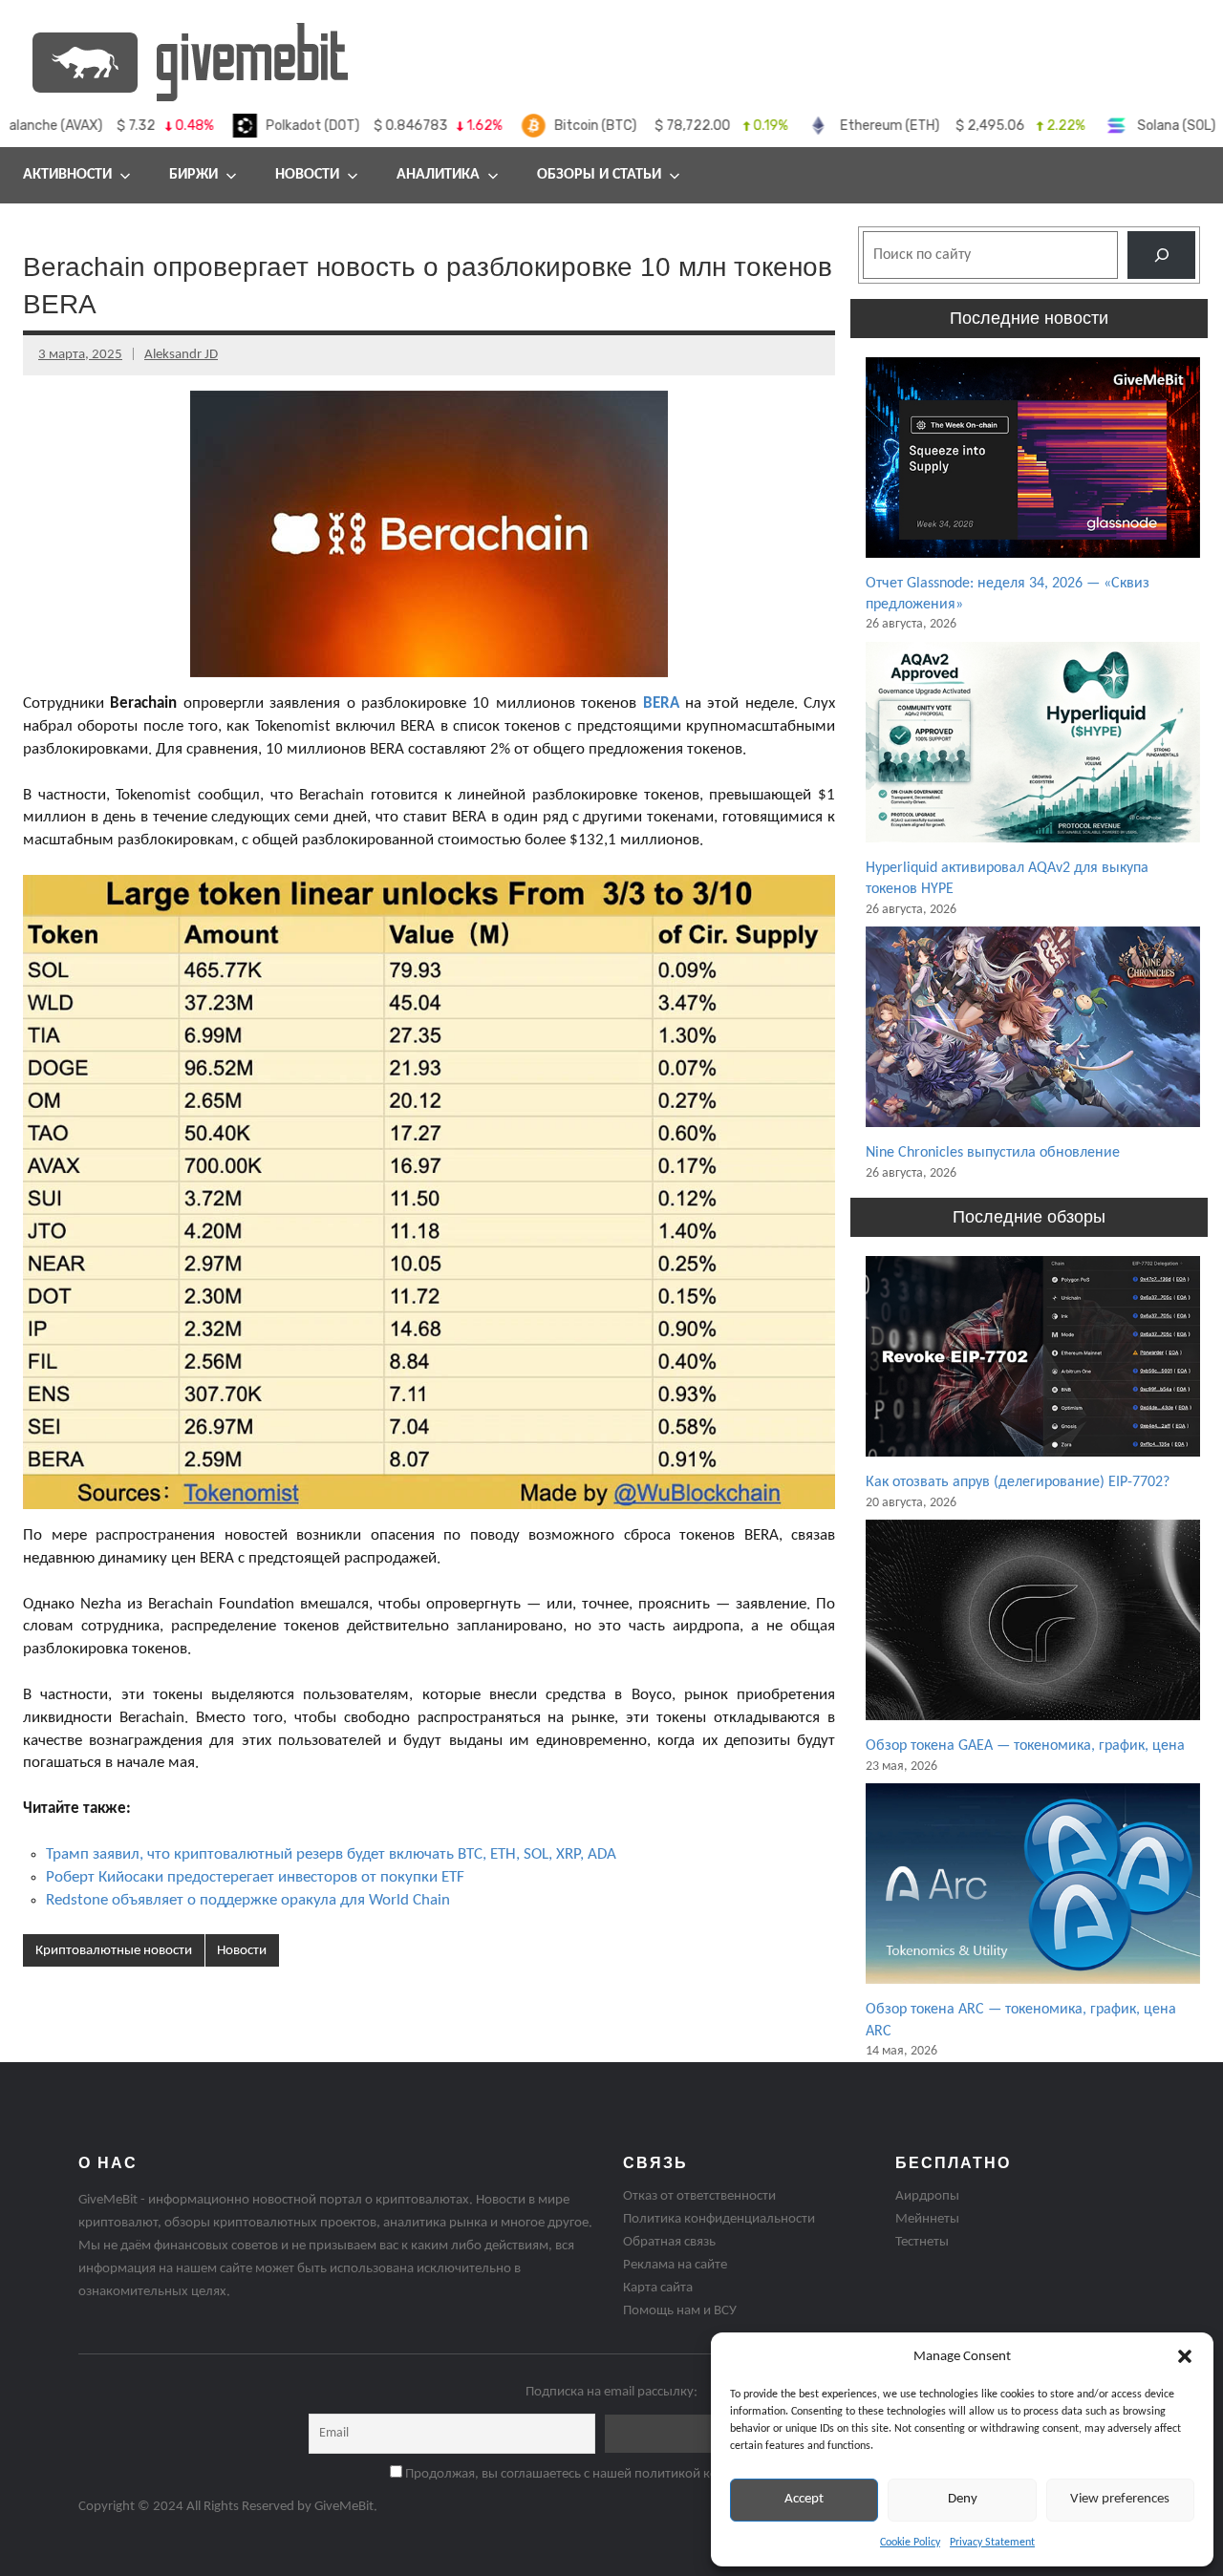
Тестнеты (922, 2242)
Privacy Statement (992, 2543)
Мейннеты (927, 2219)
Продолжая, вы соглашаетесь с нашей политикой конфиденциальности (618, 2474)
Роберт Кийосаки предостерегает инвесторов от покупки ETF (255, 1877)
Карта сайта (658, 2288)
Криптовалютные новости (114, 1951)
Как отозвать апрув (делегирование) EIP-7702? (1018, 1482)
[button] (1185, 2356)
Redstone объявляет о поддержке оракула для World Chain (248, 1900)
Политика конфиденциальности (719, 2219)
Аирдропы (927, 2196)
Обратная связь (669, 2242)
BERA (661, 703)
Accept (804, 2499)
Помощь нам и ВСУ (680, 2311)
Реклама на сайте (675, 2265)
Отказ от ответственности (699, 2196)
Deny (963, 2499)
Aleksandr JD (181, 355)
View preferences (1120, 2499)
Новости (307, 175)
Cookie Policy (910, 2543)
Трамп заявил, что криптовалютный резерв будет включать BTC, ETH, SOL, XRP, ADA (331, 1854)
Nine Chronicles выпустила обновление (993, 1153)
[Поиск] (1161, 255)
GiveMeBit (344, 2507)
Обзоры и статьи (599, 175)
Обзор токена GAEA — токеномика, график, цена (1025, 1746)
